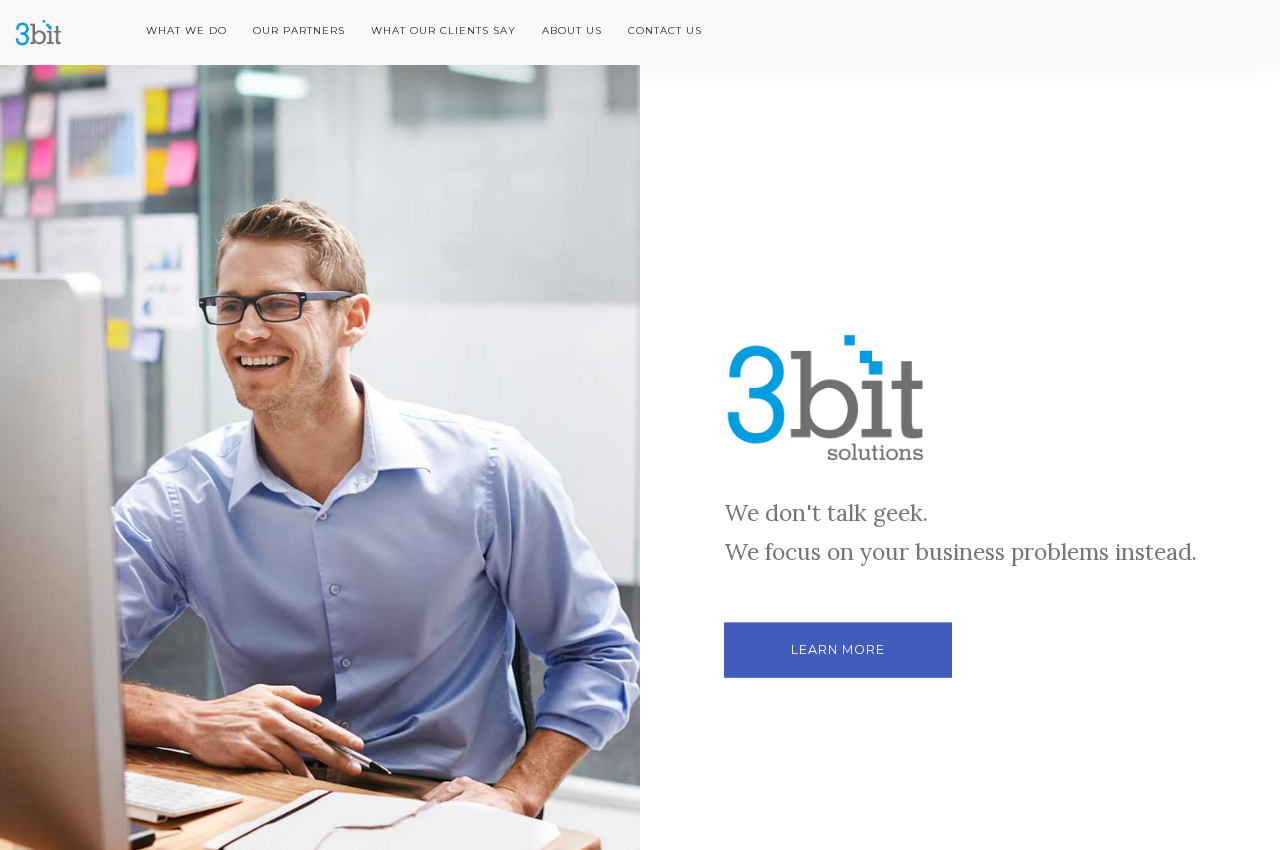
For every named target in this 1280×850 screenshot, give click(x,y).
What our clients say (443, 30)
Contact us (665, 30)
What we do (186, 30)
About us (572, 30)
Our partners (299, 30)
